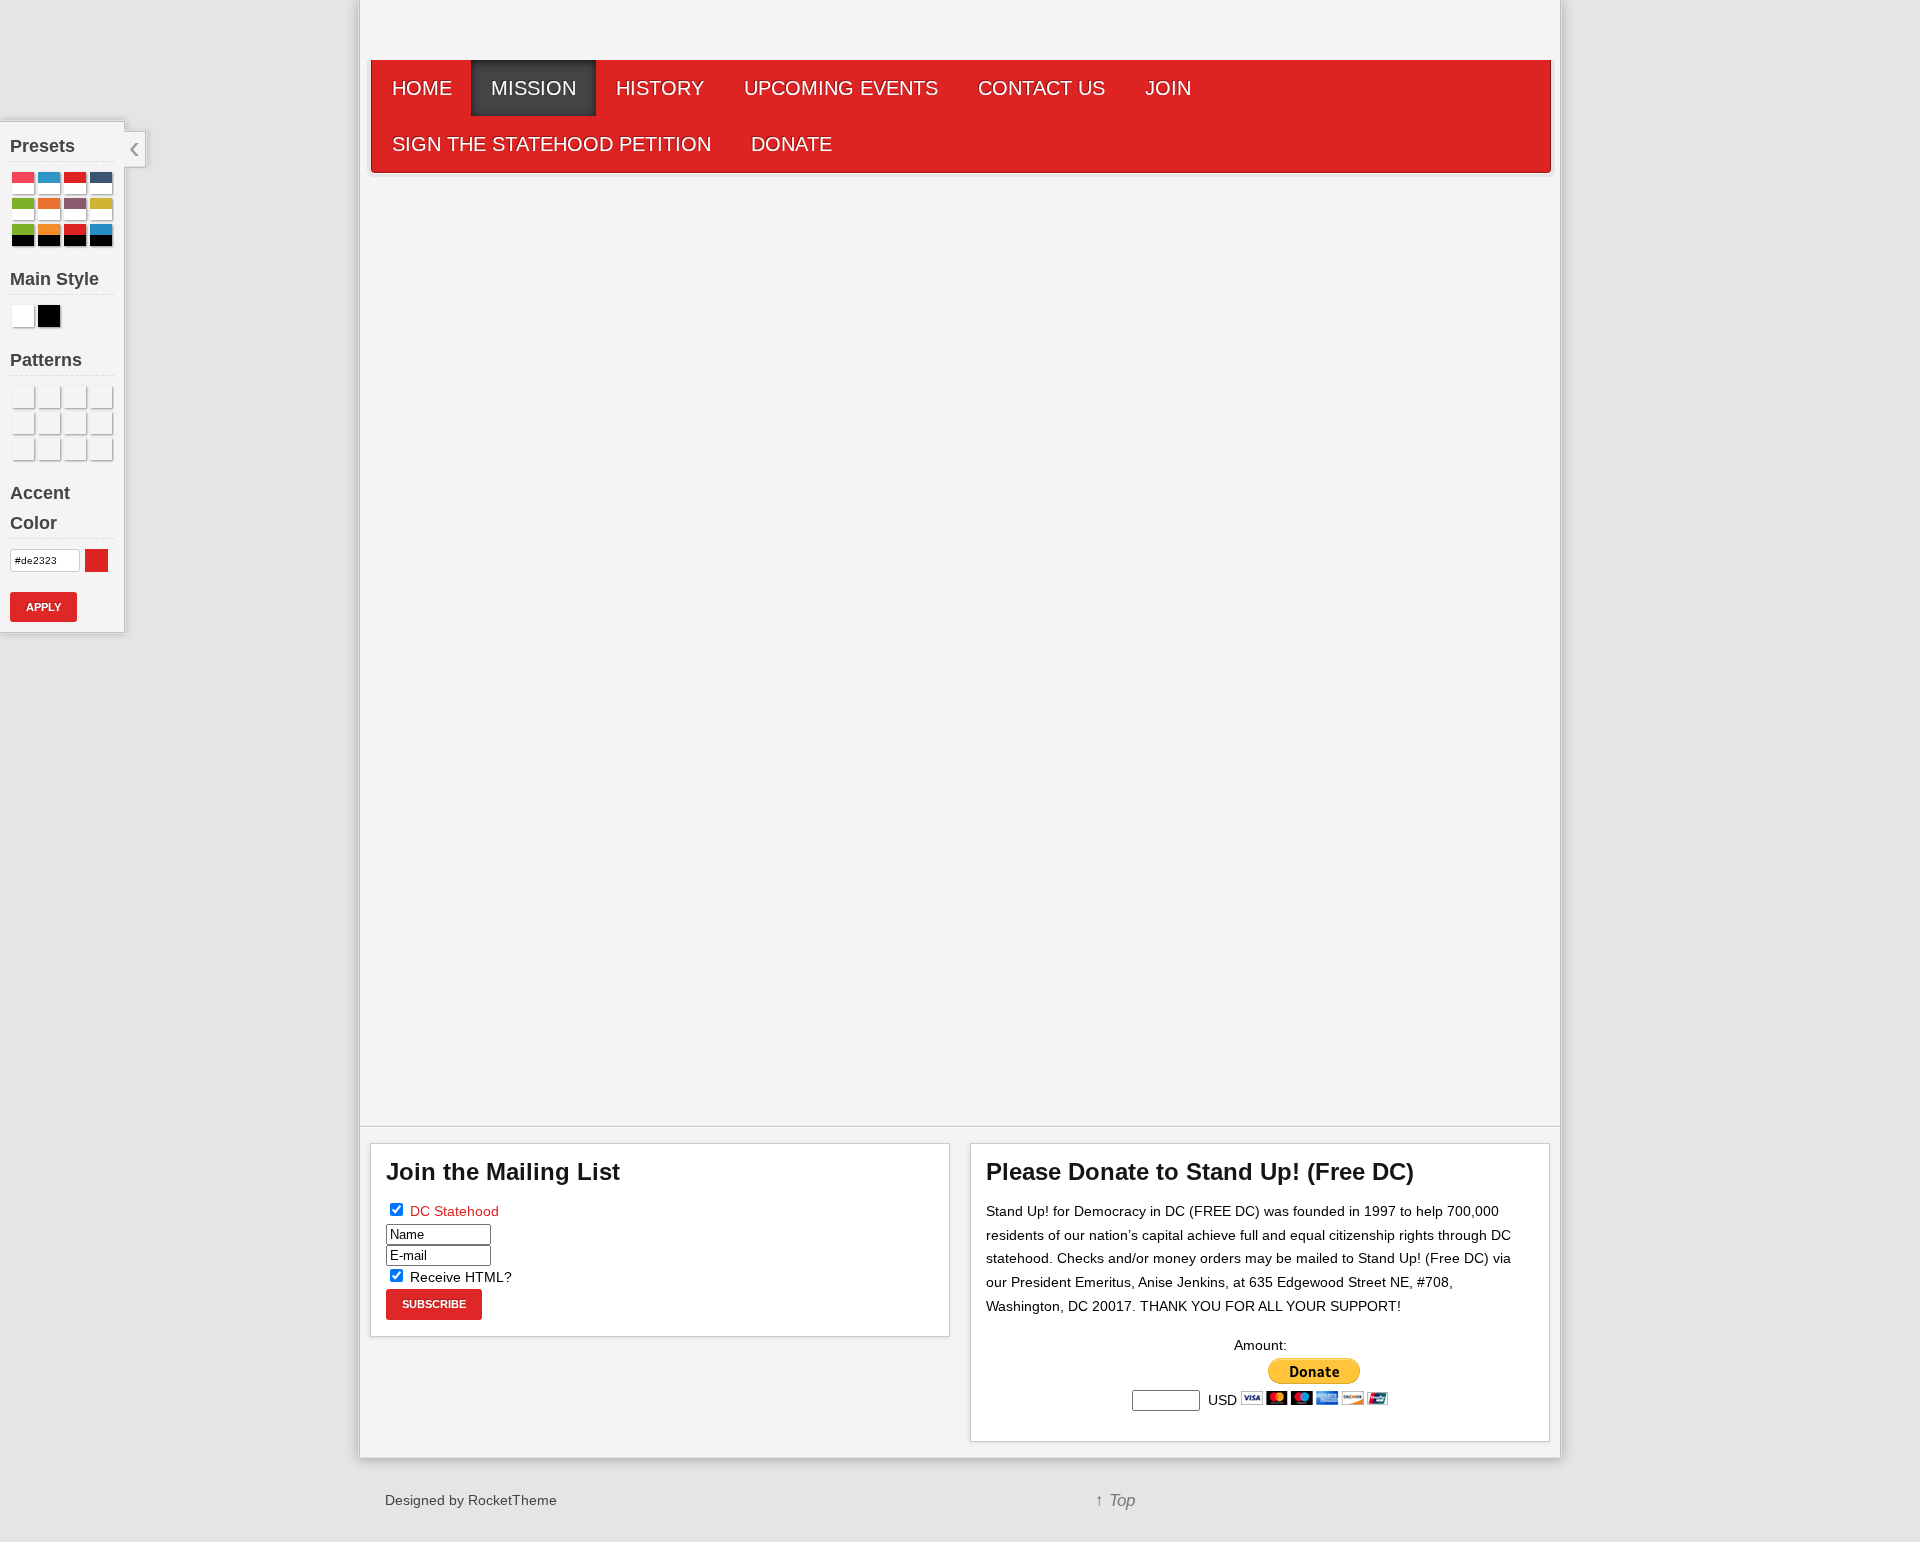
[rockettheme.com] (1245, 1500)
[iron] (75, 449)
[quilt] (49, 423)
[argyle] (49, 449)
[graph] (49, 397)
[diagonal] (75, 397)
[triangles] (75, 423)
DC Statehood (454, 1211)
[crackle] (101, 397)
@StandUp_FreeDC (958, 768)
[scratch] (23, 397)
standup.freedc (947, 792)
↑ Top (1115, 1500)
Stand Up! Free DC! (951, 816)
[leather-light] (101, 423)
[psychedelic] (23, 423)
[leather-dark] (23, 449)
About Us (529, 967)
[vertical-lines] (101, 449)
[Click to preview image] (961, 401)
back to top (1500, 1030)
